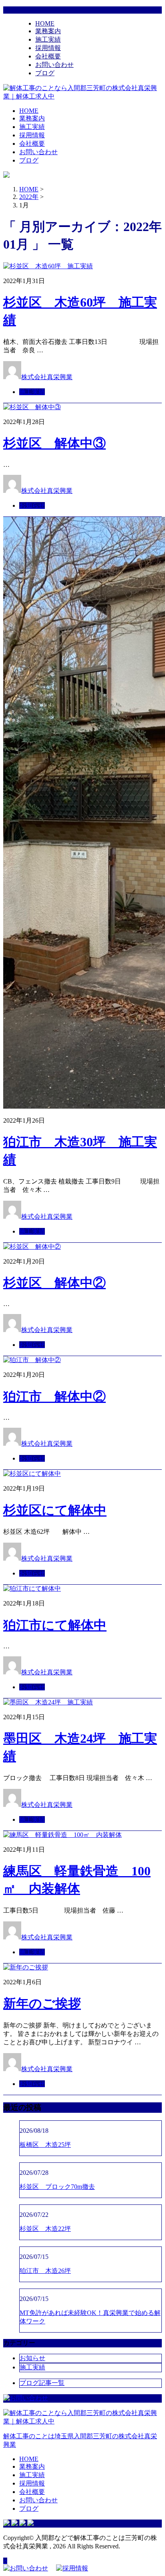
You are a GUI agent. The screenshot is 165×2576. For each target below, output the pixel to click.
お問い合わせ (54, 65)
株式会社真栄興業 (47, 377)
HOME (45, 23)
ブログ (45, 73)
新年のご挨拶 (42, 2003)
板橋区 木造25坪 (45, 2145)
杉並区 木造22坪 (45, 2229)
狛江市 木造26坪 (45, 2271)
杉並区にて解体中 (55, 1510)
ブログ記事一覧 (42, 2383)
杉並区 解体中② (54, 1283)
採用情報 (48, 48)
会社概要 (48, 56)
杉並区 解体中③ (54, 443)
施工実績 (48, 39)
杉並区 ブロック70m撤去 (57, 2187)
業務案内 (48, 31)
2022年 (29, 197)
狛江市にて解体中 (55, 1625)
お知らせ (32, 505)
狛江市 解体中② (54, 1397)
